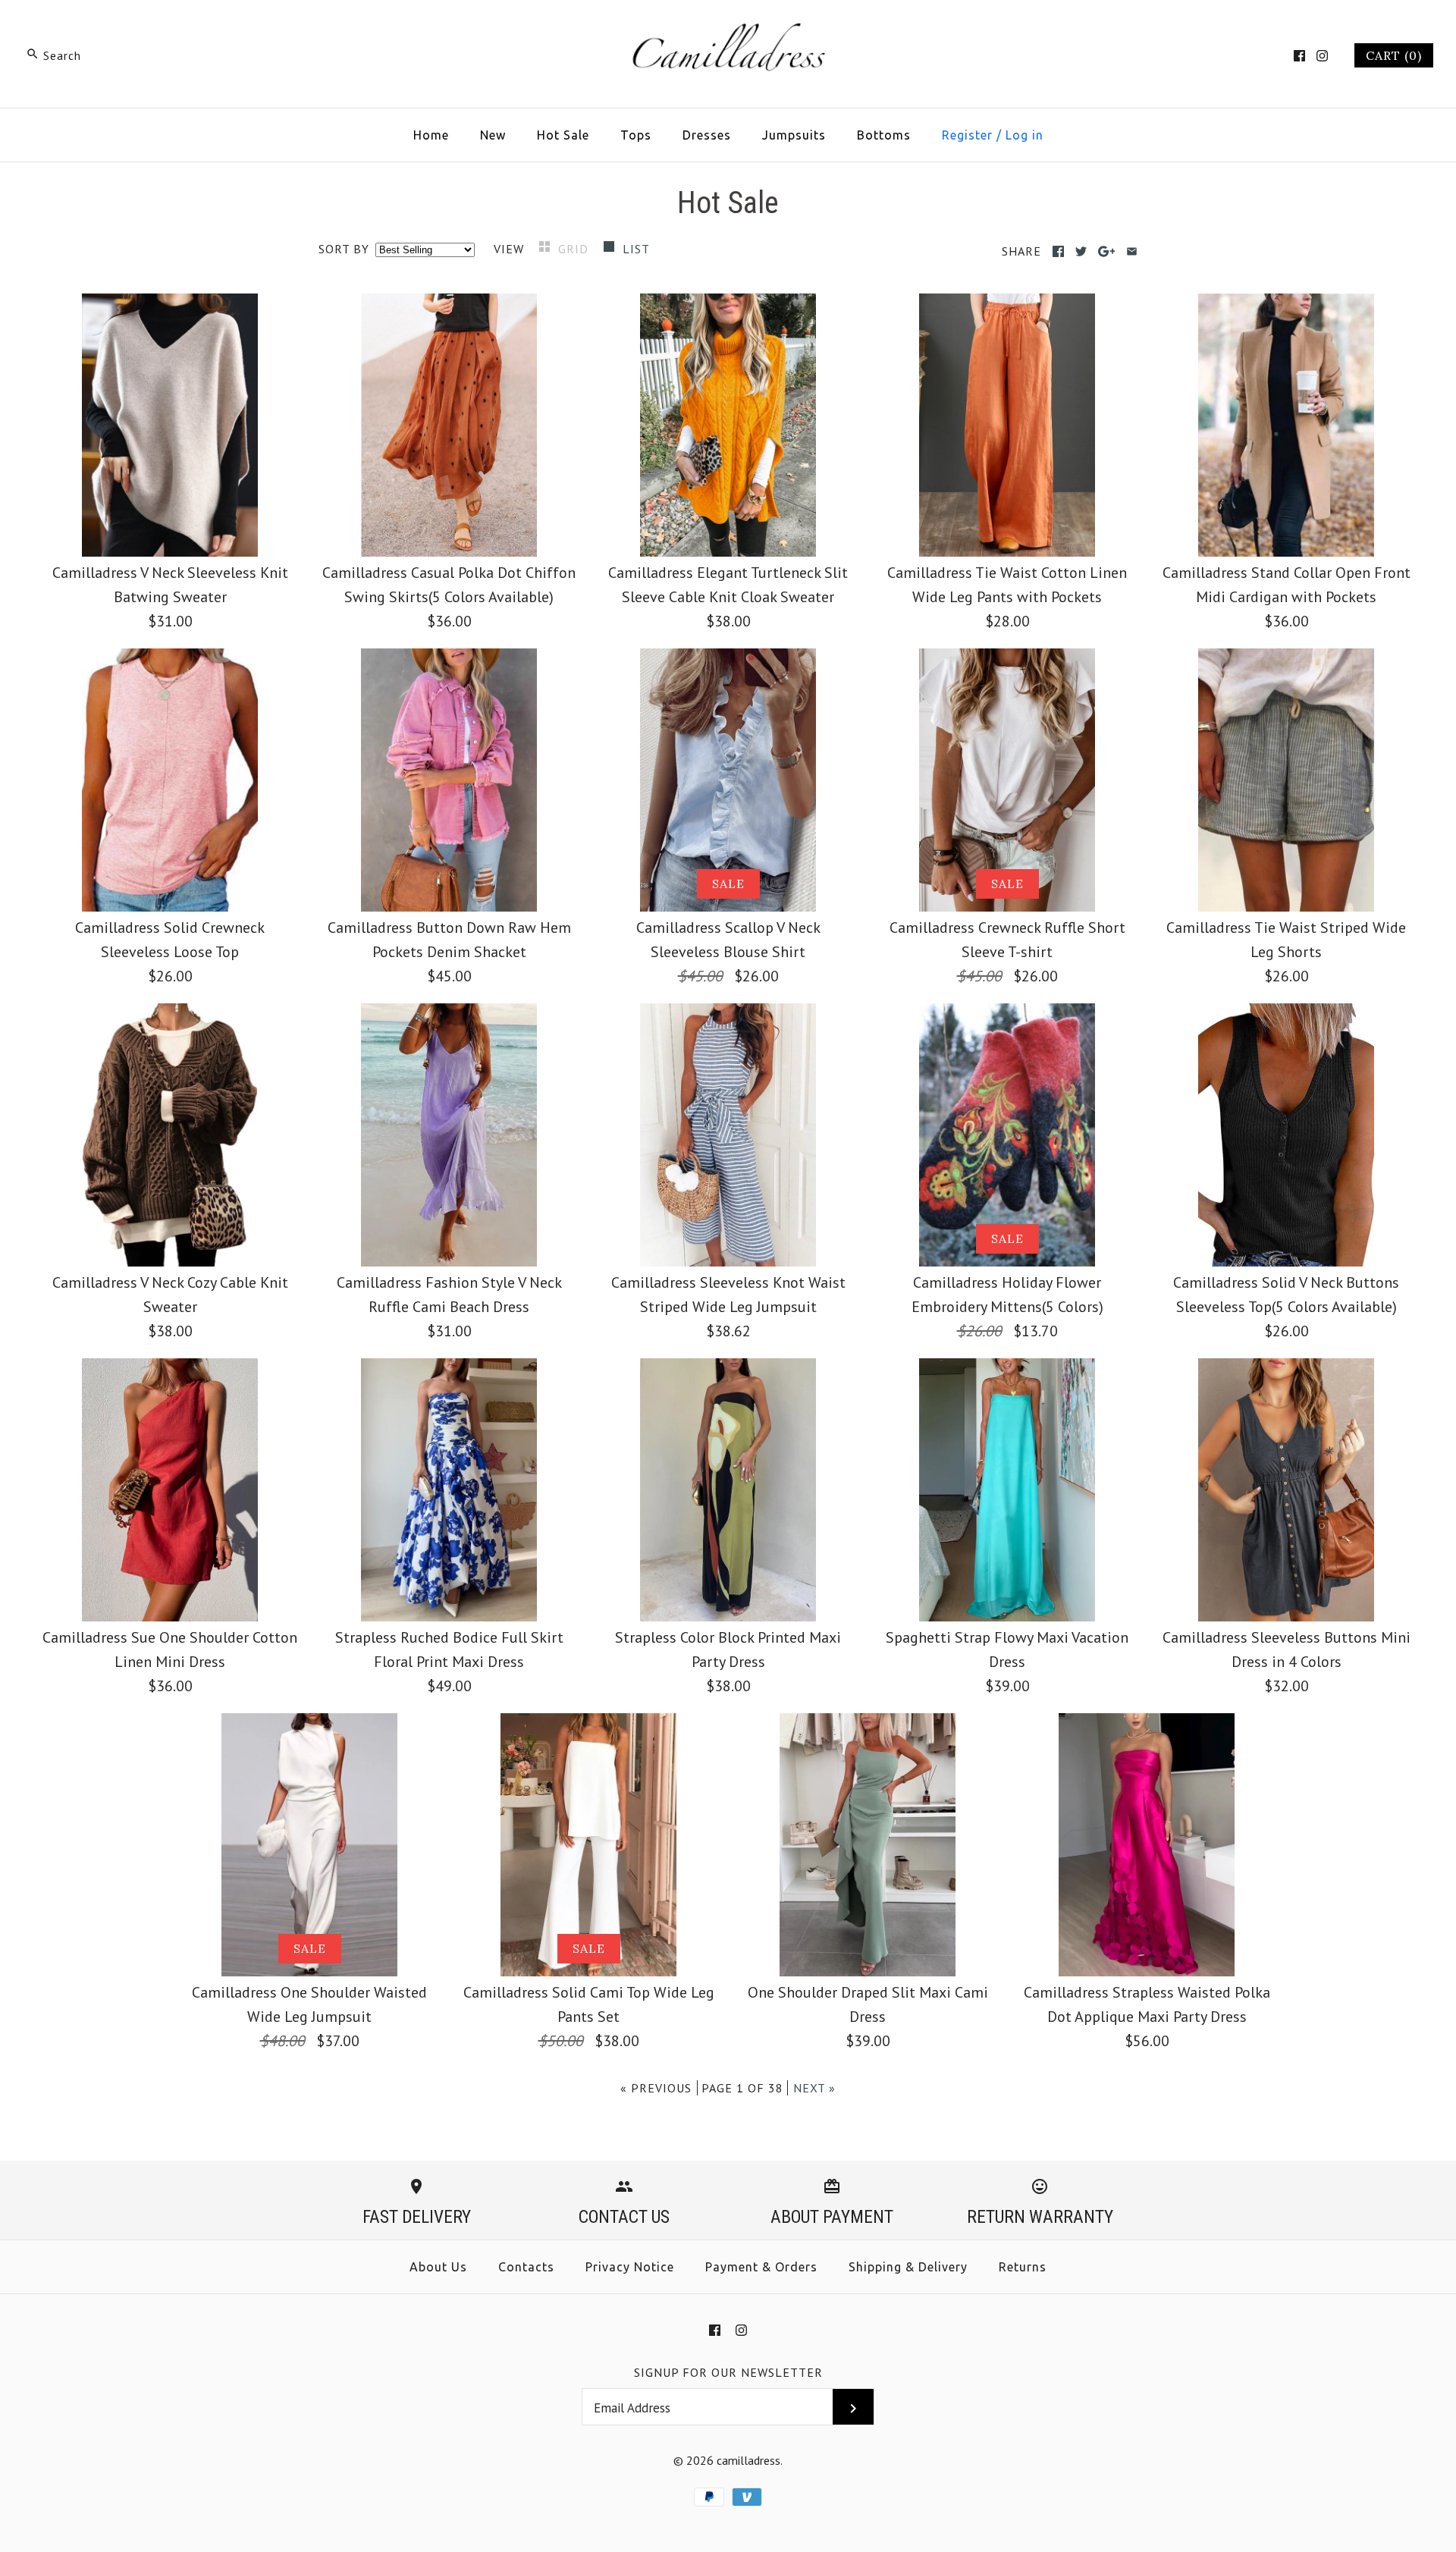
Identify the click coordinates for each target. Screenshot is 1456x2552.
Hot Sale (563, 135)
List (636, 249)
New (493, 135)
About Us (438, 2267)
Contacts (526, 2267)
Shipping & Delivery (908, 2267)
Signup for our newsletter (728, 2372)
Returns (1023, 2267)
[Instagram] (1322, 56)
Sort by (344, 249)
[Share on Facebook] (1058, 251)
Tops (636, 135)
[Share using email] (1132, 251)
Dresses (707, 135)
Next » (814, 2088)
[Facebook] (1299, 56)
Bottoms (884, 135)
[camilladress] (728, 27)
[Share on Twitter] (1081, 251)
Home (431, 135)
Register (967, 135)
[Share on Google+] (1107, 251)
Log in (1025, 135)
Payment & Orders (761, 2267)
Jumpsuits (794, 135)
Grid (575, 249)
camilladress (748, 2460)
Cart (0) (1394, 55)
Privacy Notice (630, 2267)
